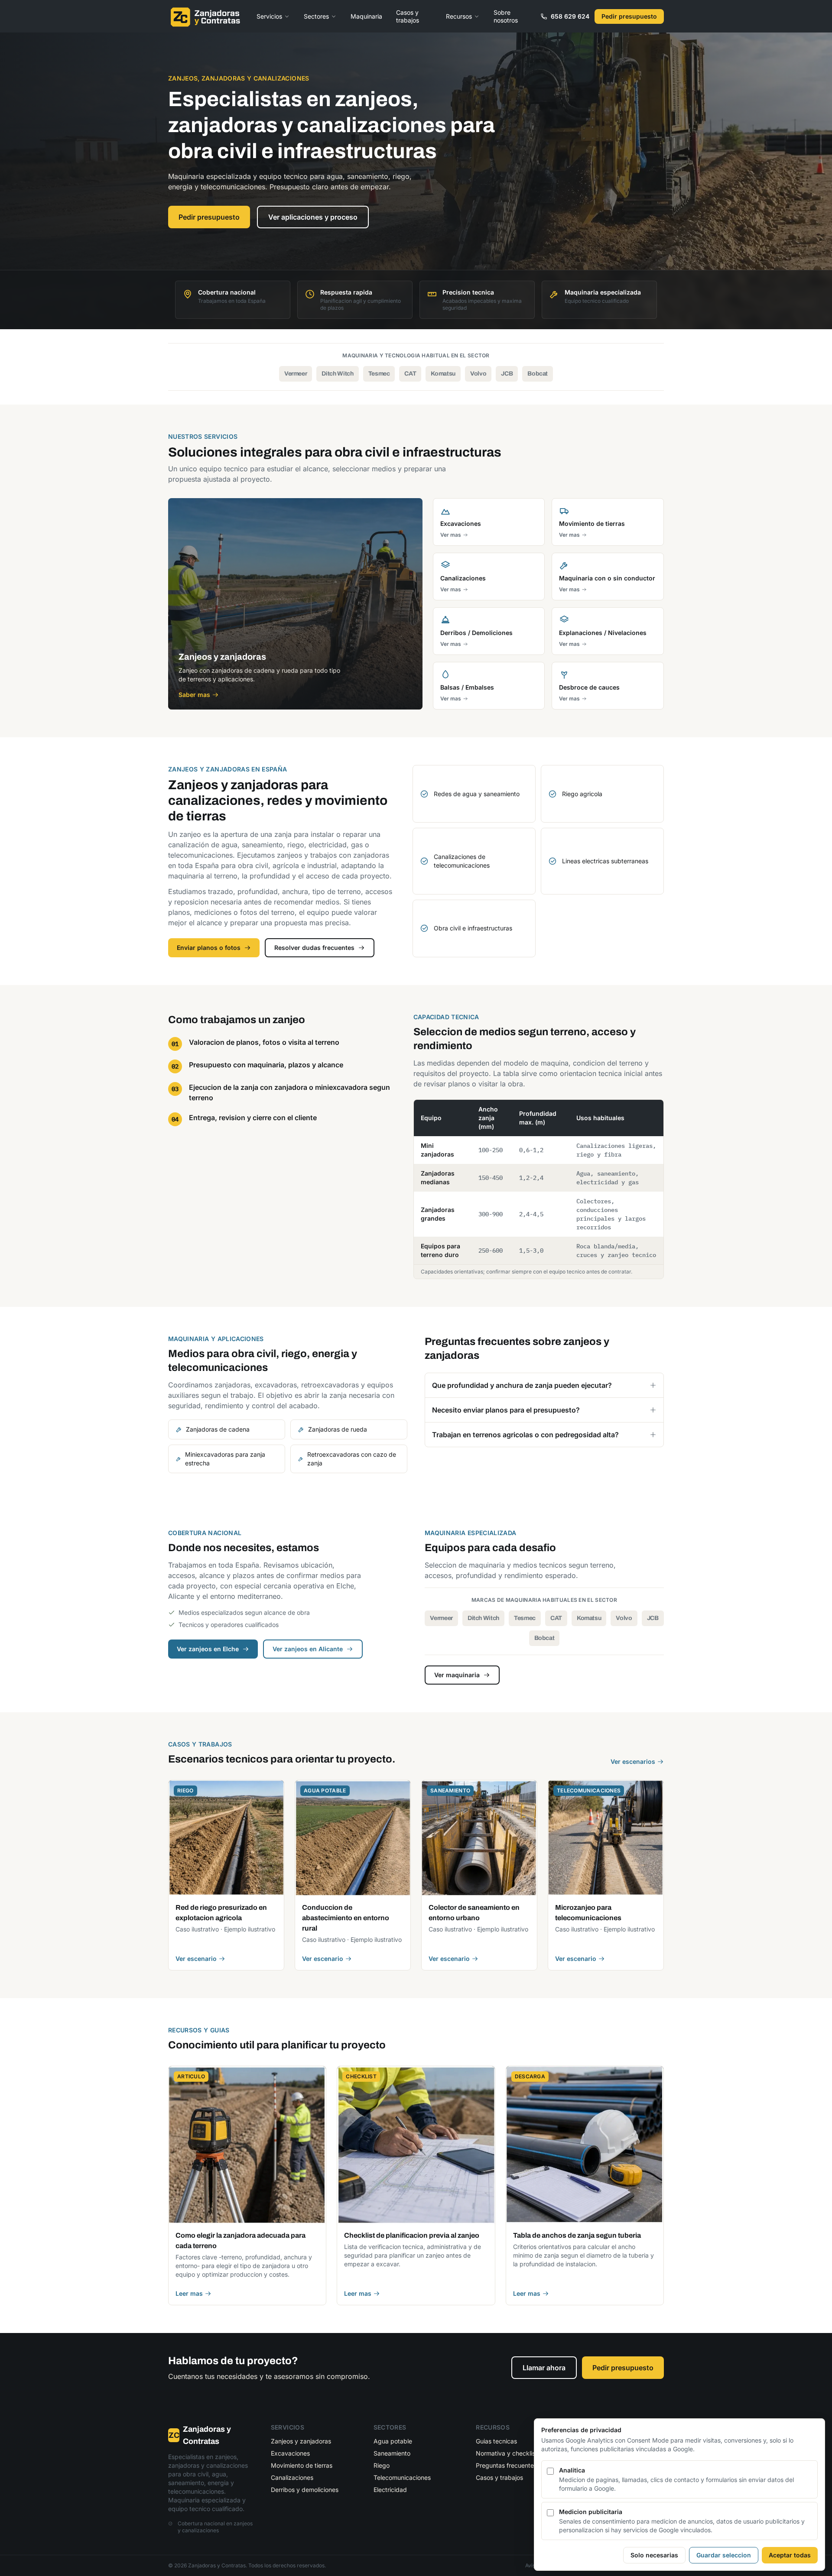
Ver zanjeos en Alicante (308, 1649)
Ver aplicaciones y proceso (313, 217)
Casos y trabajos (408, 16)
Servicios (269, 16)
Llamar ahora (544, 2368)
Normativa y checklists (508, 2453)
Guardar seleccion (724, 2555)
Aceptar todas (790, 2555)
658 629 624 (570, 16)
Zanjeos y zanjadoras (301, 2441)
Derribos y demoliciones (305, 2490)
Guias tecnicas (496, 2441)
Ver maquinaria (457, 1675)
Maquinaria (366, 16)
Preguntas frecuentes (506, 2465)
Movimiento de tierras (302, 2465)
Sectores (316, 16)
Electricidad (390, 2490)
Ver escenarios (633, 1761)
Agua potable (393, 2441)
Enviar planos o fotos (209, 948)
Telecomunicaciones (402, 2477)
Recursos (459, 16)
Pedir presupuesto (629, 16)
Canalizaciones (292, 2477)
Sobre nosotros (506, 16)
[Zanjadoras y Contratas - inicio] (205, 16)
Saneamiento (392, 2453)
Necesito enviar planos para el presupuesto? (506, 1410)
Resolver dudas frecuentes (314, 948)
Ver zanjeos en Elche (208, 1649)
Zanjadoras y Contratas (200, 2435)
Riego (382, 2465)
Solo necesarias (654, 2555)
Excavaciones (290, 2453)
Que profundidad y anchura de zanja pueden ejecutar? (522, 1385)
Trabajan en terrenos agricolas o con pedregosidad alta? (525, 1435)
